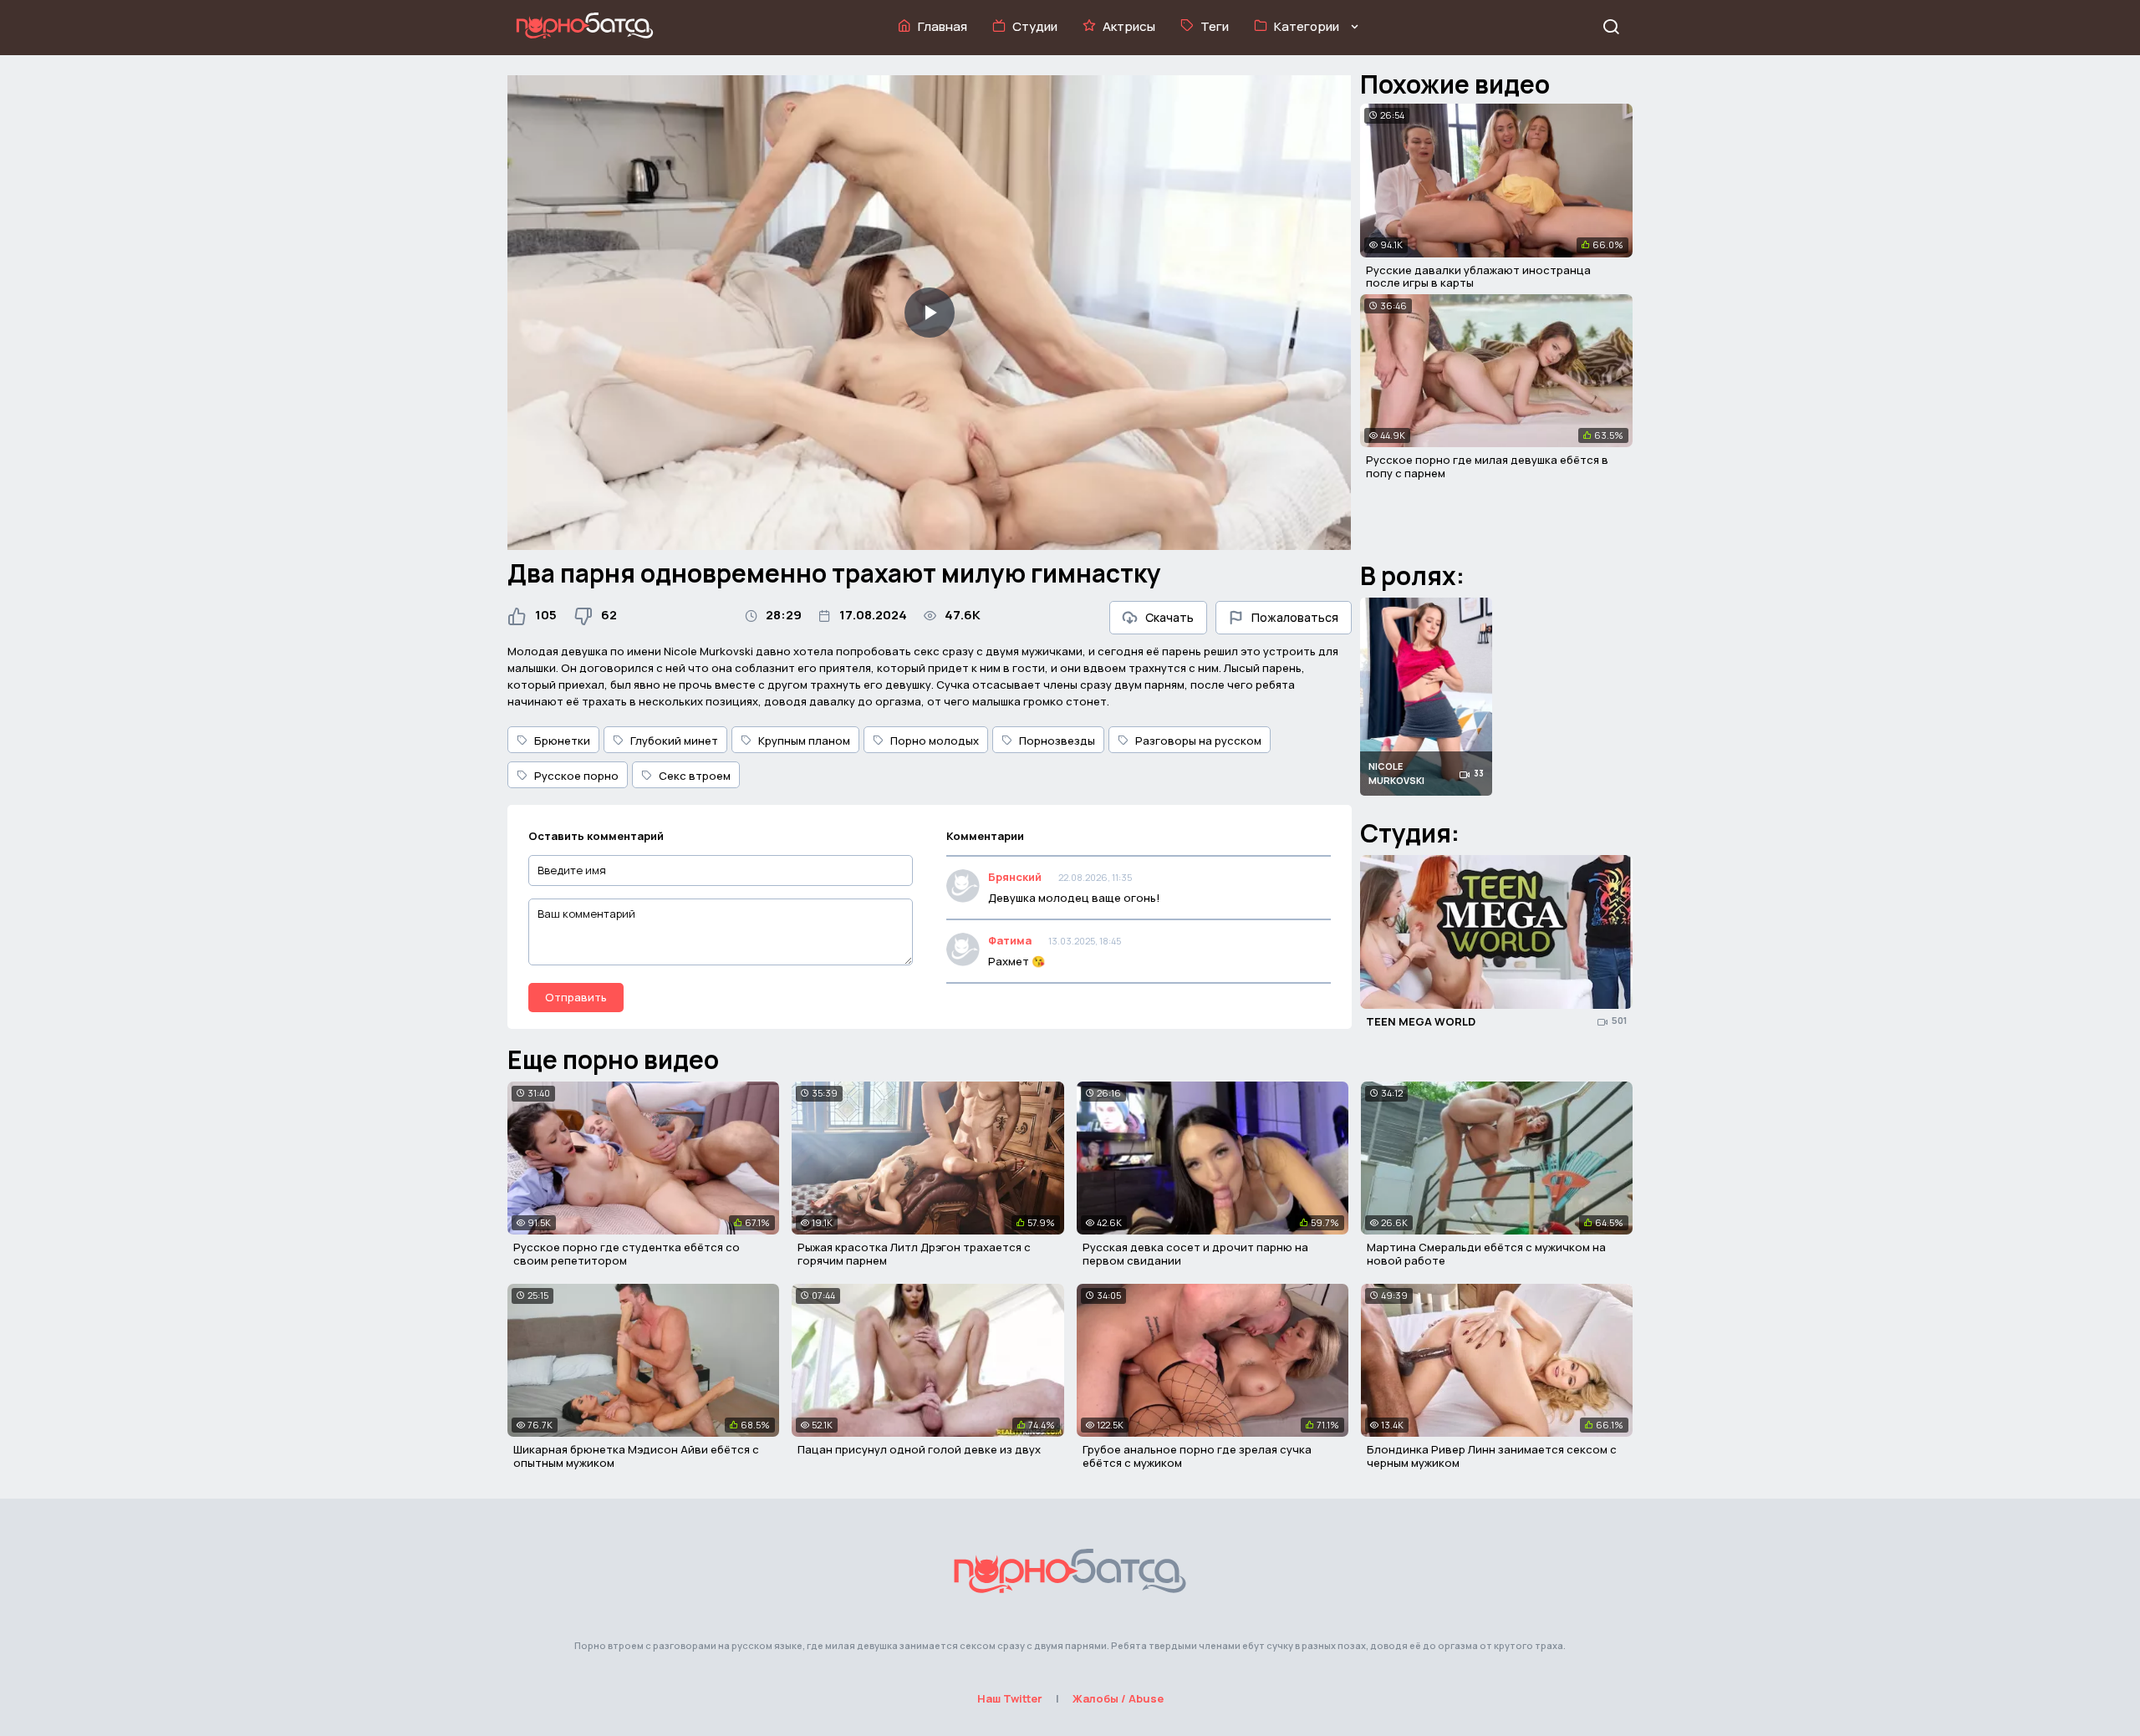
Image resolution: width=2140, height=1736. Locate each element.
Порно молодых (935, 741)
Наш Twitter (1010, 1698)
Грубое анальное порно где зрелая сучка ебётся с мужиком (1197, 1456)
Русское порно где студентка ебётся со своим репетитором (627, 1254)
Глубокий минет (674, 741)
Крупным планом (804, 741)
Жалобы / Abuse (1118, 1698)
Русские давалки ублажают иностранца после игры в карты (1478, 277)
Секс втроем (695, 776)
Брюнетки (562, 741)
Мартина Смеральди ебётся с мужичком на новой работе (1486, 1254)
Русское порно (576, 776)
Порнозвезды (1057, 741)
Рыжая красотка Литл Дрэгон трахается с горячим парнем (914, 1254)
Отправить (576, 997)
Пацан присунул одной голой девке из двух (919, 1449)
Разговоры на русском (1198, 741)
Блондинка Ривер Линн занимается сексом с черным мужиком (1492, 1456)
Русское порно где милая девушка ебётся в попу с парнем (1487, 466)
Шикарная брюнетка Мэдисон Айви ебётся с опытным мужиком (636, 1456)
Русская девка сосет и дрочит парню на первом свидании (1195, 1254)
